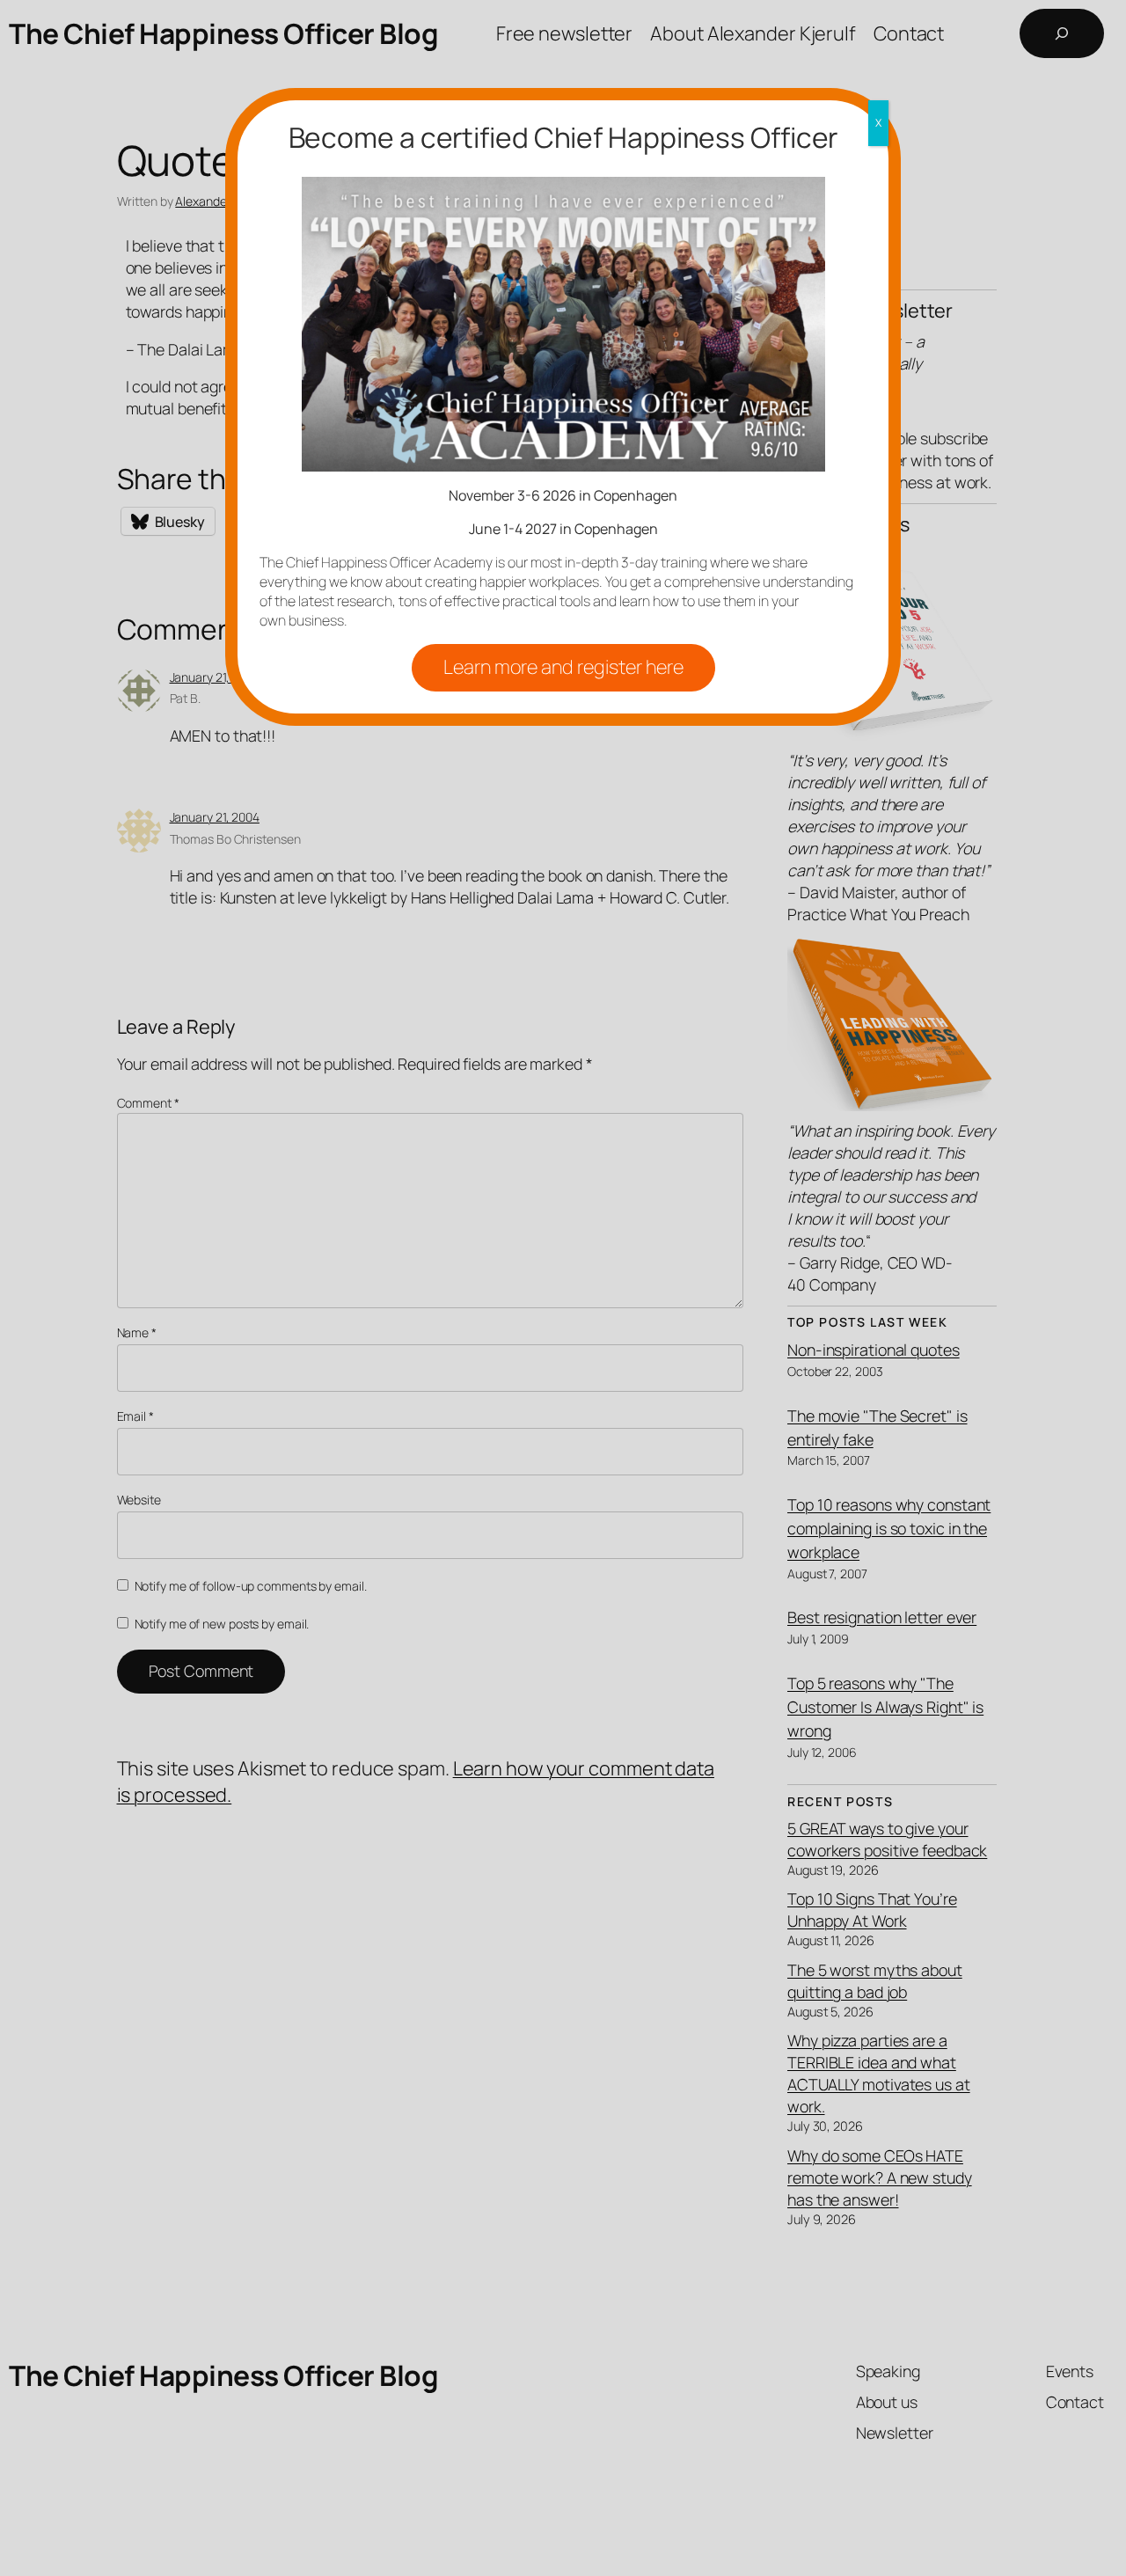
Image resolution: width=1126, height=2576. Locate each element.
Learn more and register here (563, 667)
